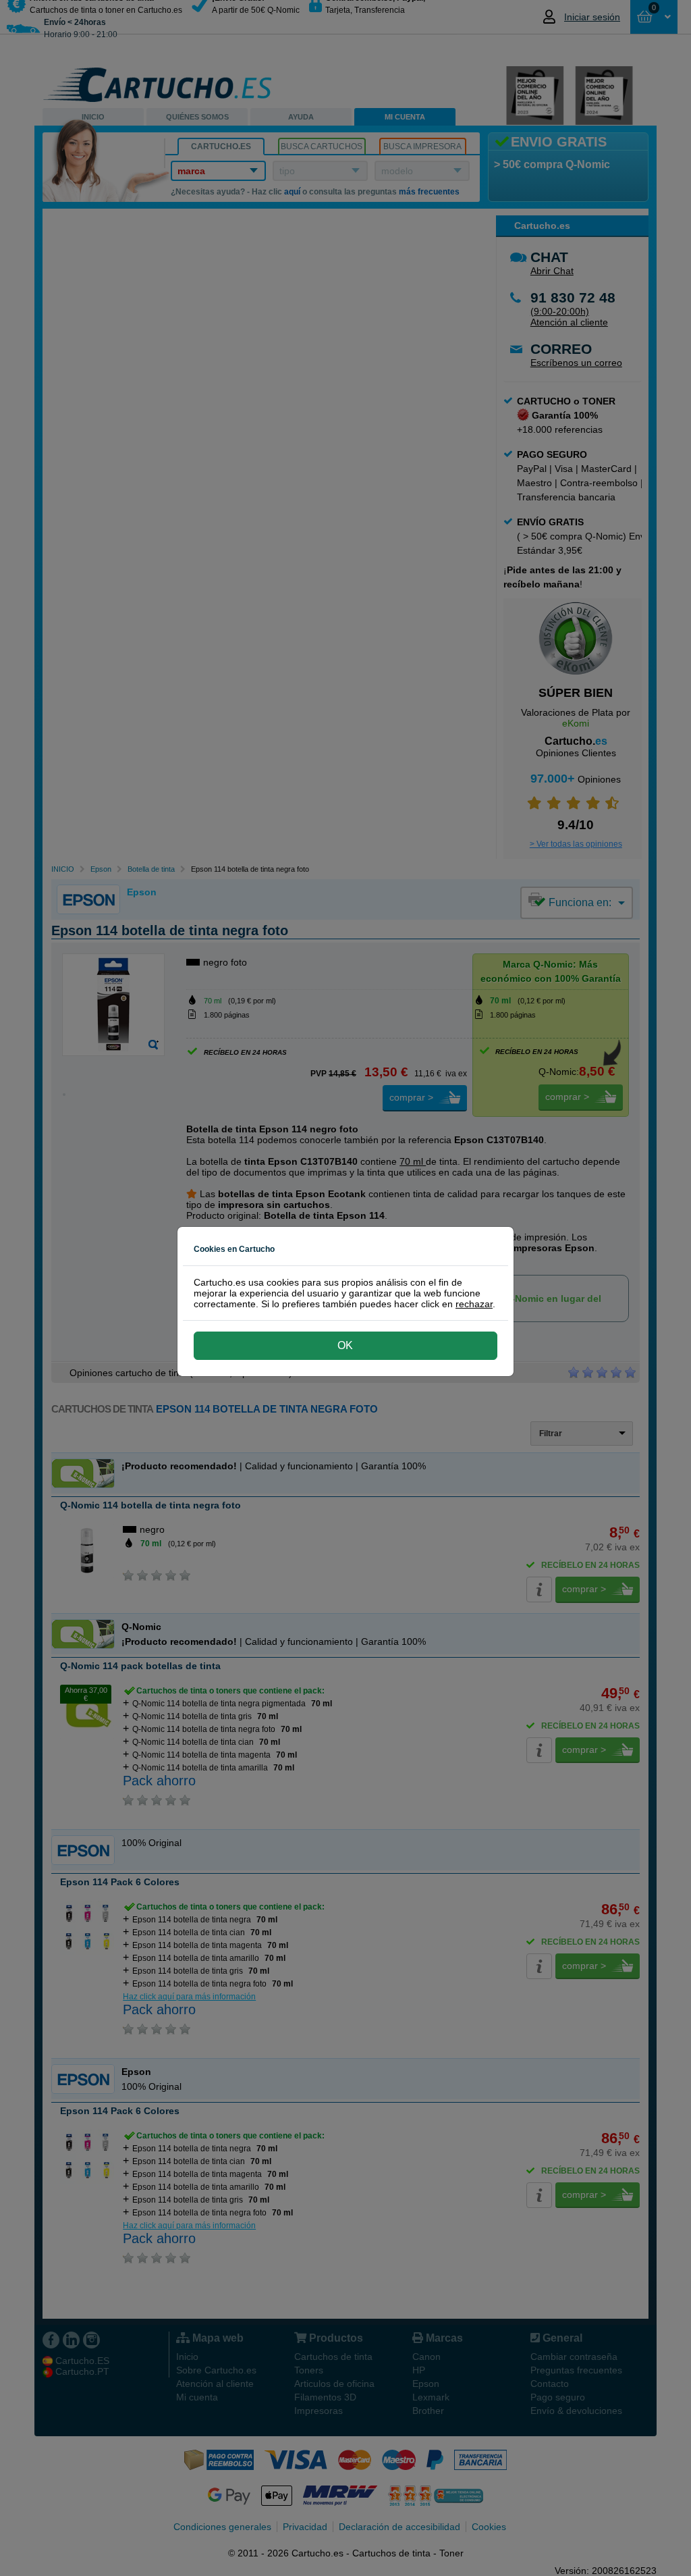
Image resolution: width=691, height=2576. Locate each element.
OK (345, 1345)
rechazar (474, 1304)
